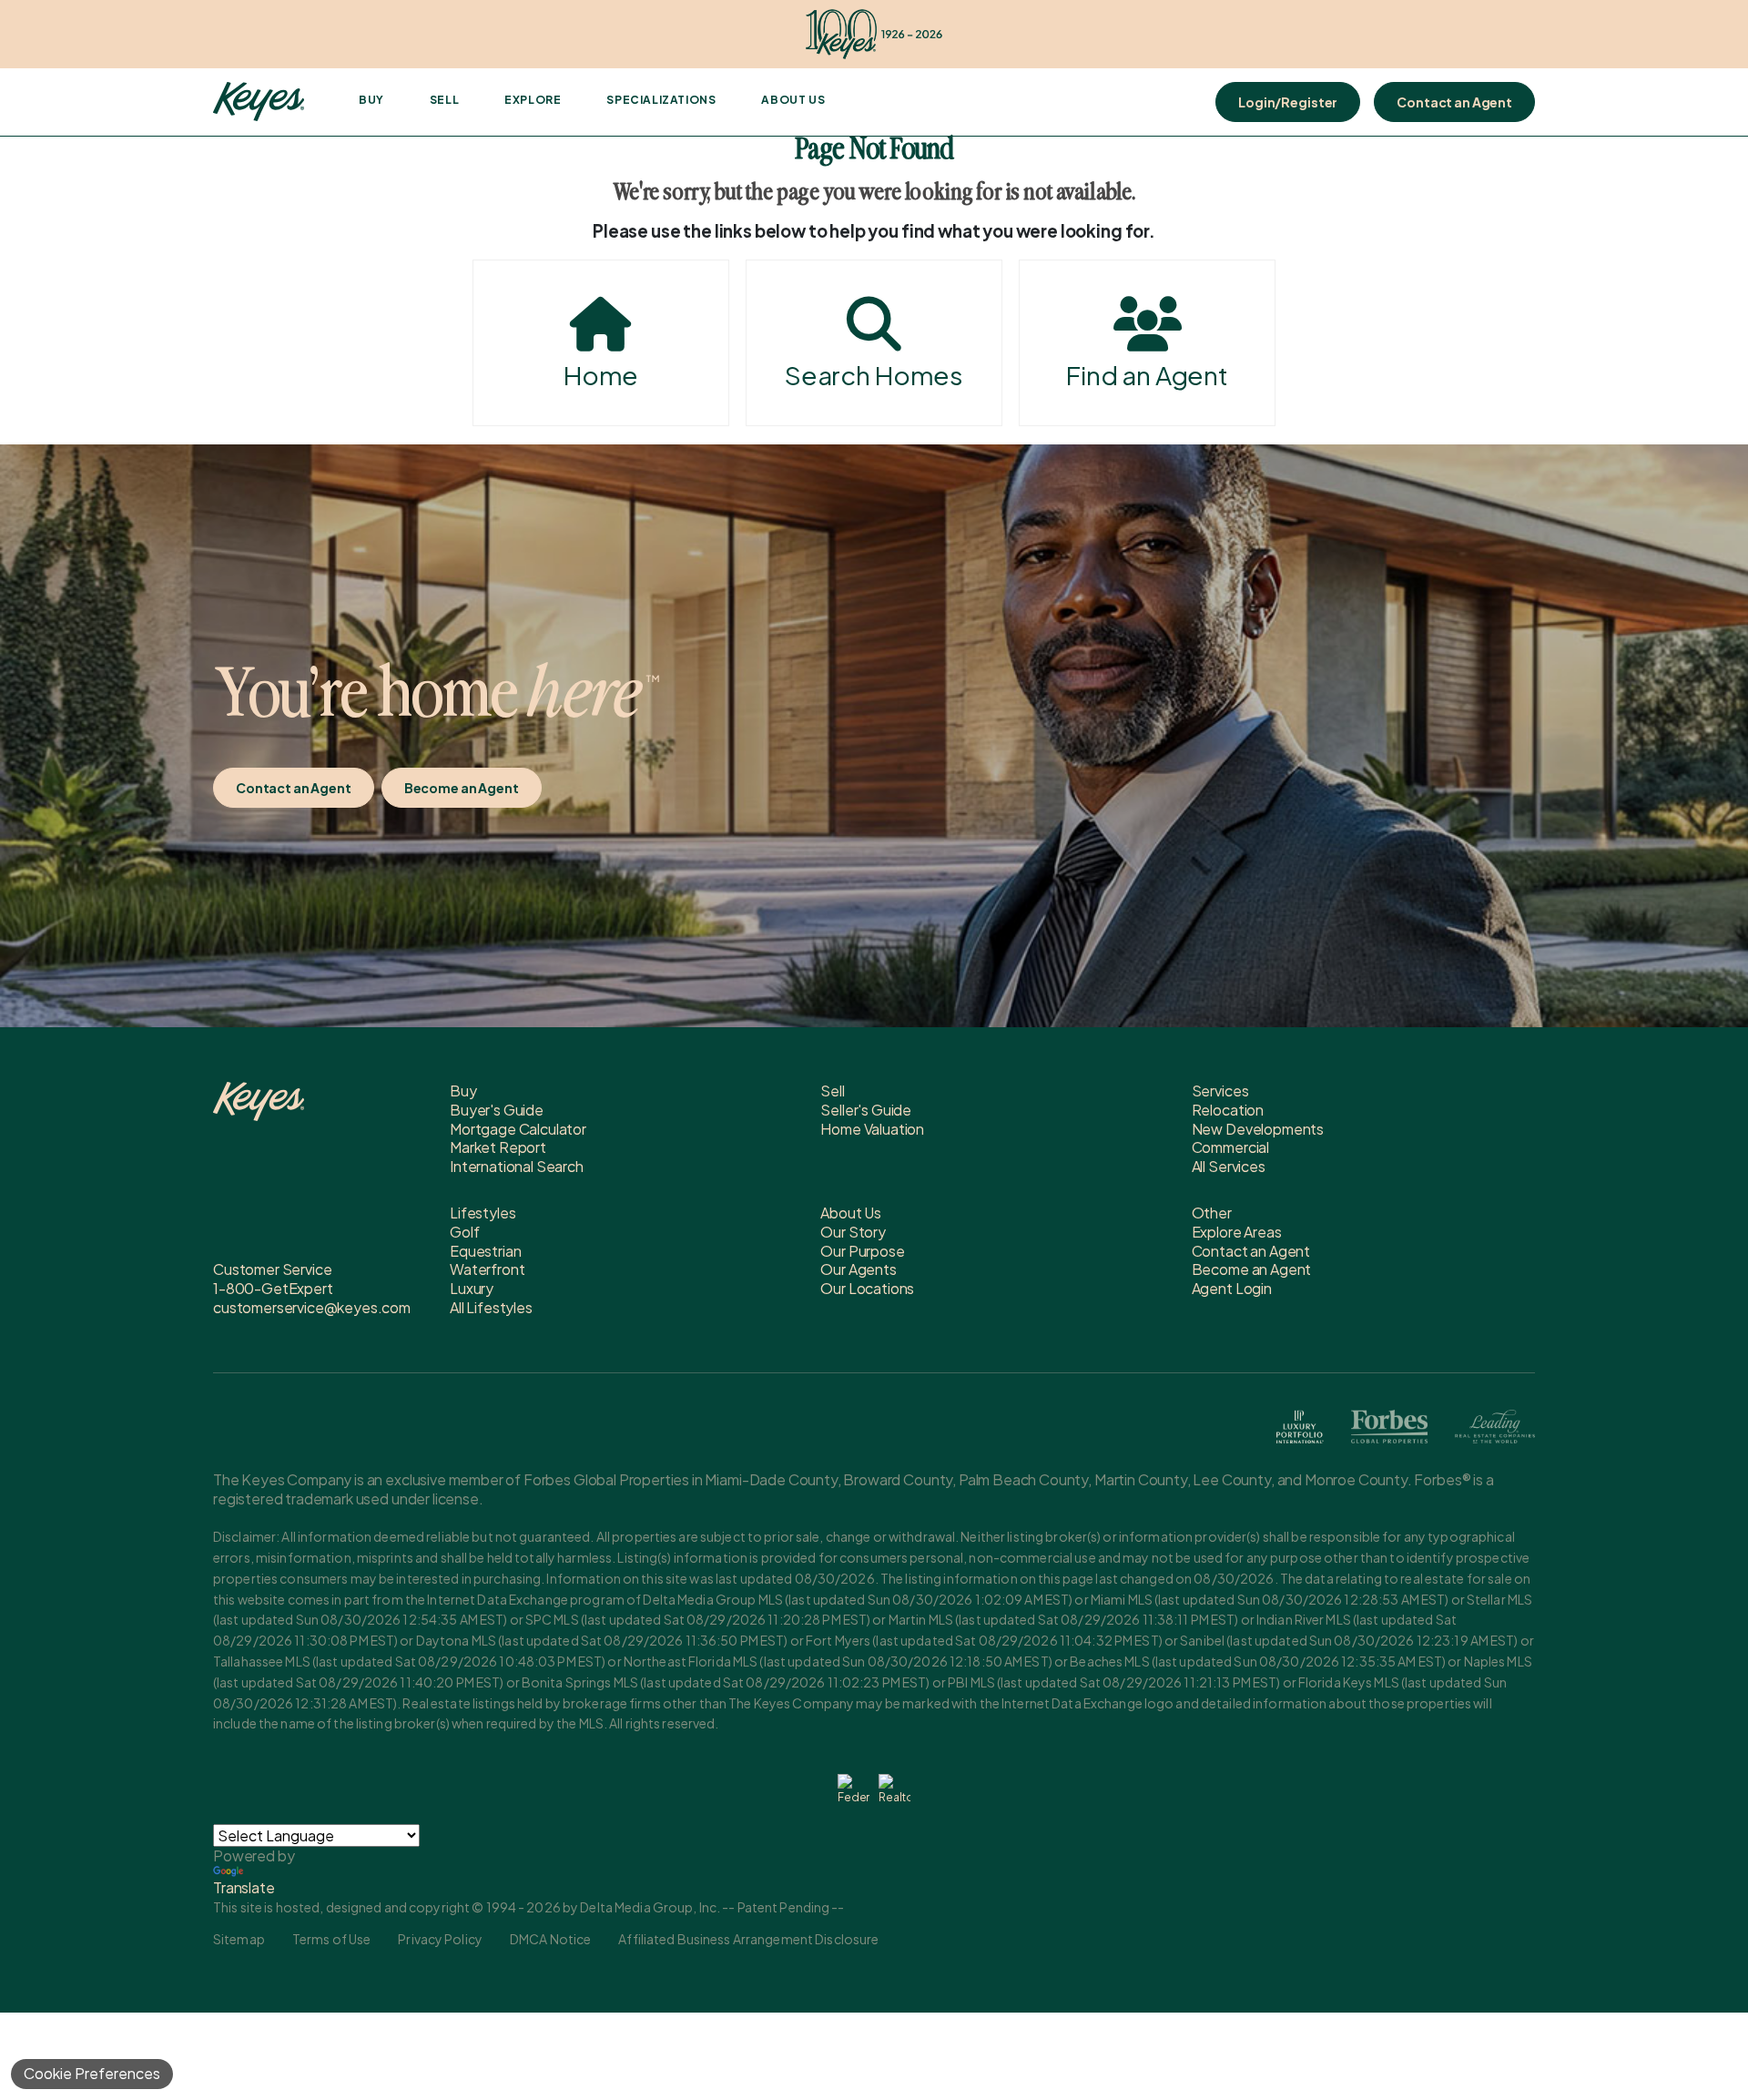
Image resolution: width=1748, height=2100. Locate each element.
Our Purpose (862, 1251)
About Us (793, 100)
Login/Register (1288, 102)
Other (1212, 1213)
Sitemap (239, 1939)
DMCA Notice (550, 1939)
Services (1220, 1091)
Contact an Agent (1454, 102)
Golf (464, 1232)
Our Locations (867, 1288)
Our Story (853, 1232)
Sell (444, 100)
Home (601, 375)
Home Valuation (872, 1129)
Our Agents (858, 1269)
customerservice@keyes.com (312, 1307)
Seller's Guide (866, 1110)
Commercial (1230, 1147)
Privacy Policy (440, 1939)
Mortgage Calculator (518, 1129)
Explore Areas (1237, 1232)
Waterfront (487, 1269)
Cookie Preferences (92, 2073)
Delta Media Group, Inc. (650, 1907)
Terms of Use (331, 1939)
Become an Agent (462, 788)
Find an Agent (1147, 375)
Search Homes (874, 375)
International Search (517, 1166)
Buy (371, 100)
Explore (533, 100)
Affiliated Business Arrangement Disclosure (748, 1939)
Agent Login (1232, 1288)
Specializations (661, 100)
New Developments (1258, 1129)
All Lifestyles (491, 1307)
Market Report (498, 1147)
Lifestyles (483, 1213)
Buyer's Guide (497, 1110)
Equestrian (485, 1251)
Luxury (472, 1288)
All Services (1229, 1166)
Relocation (1228, 1110)
